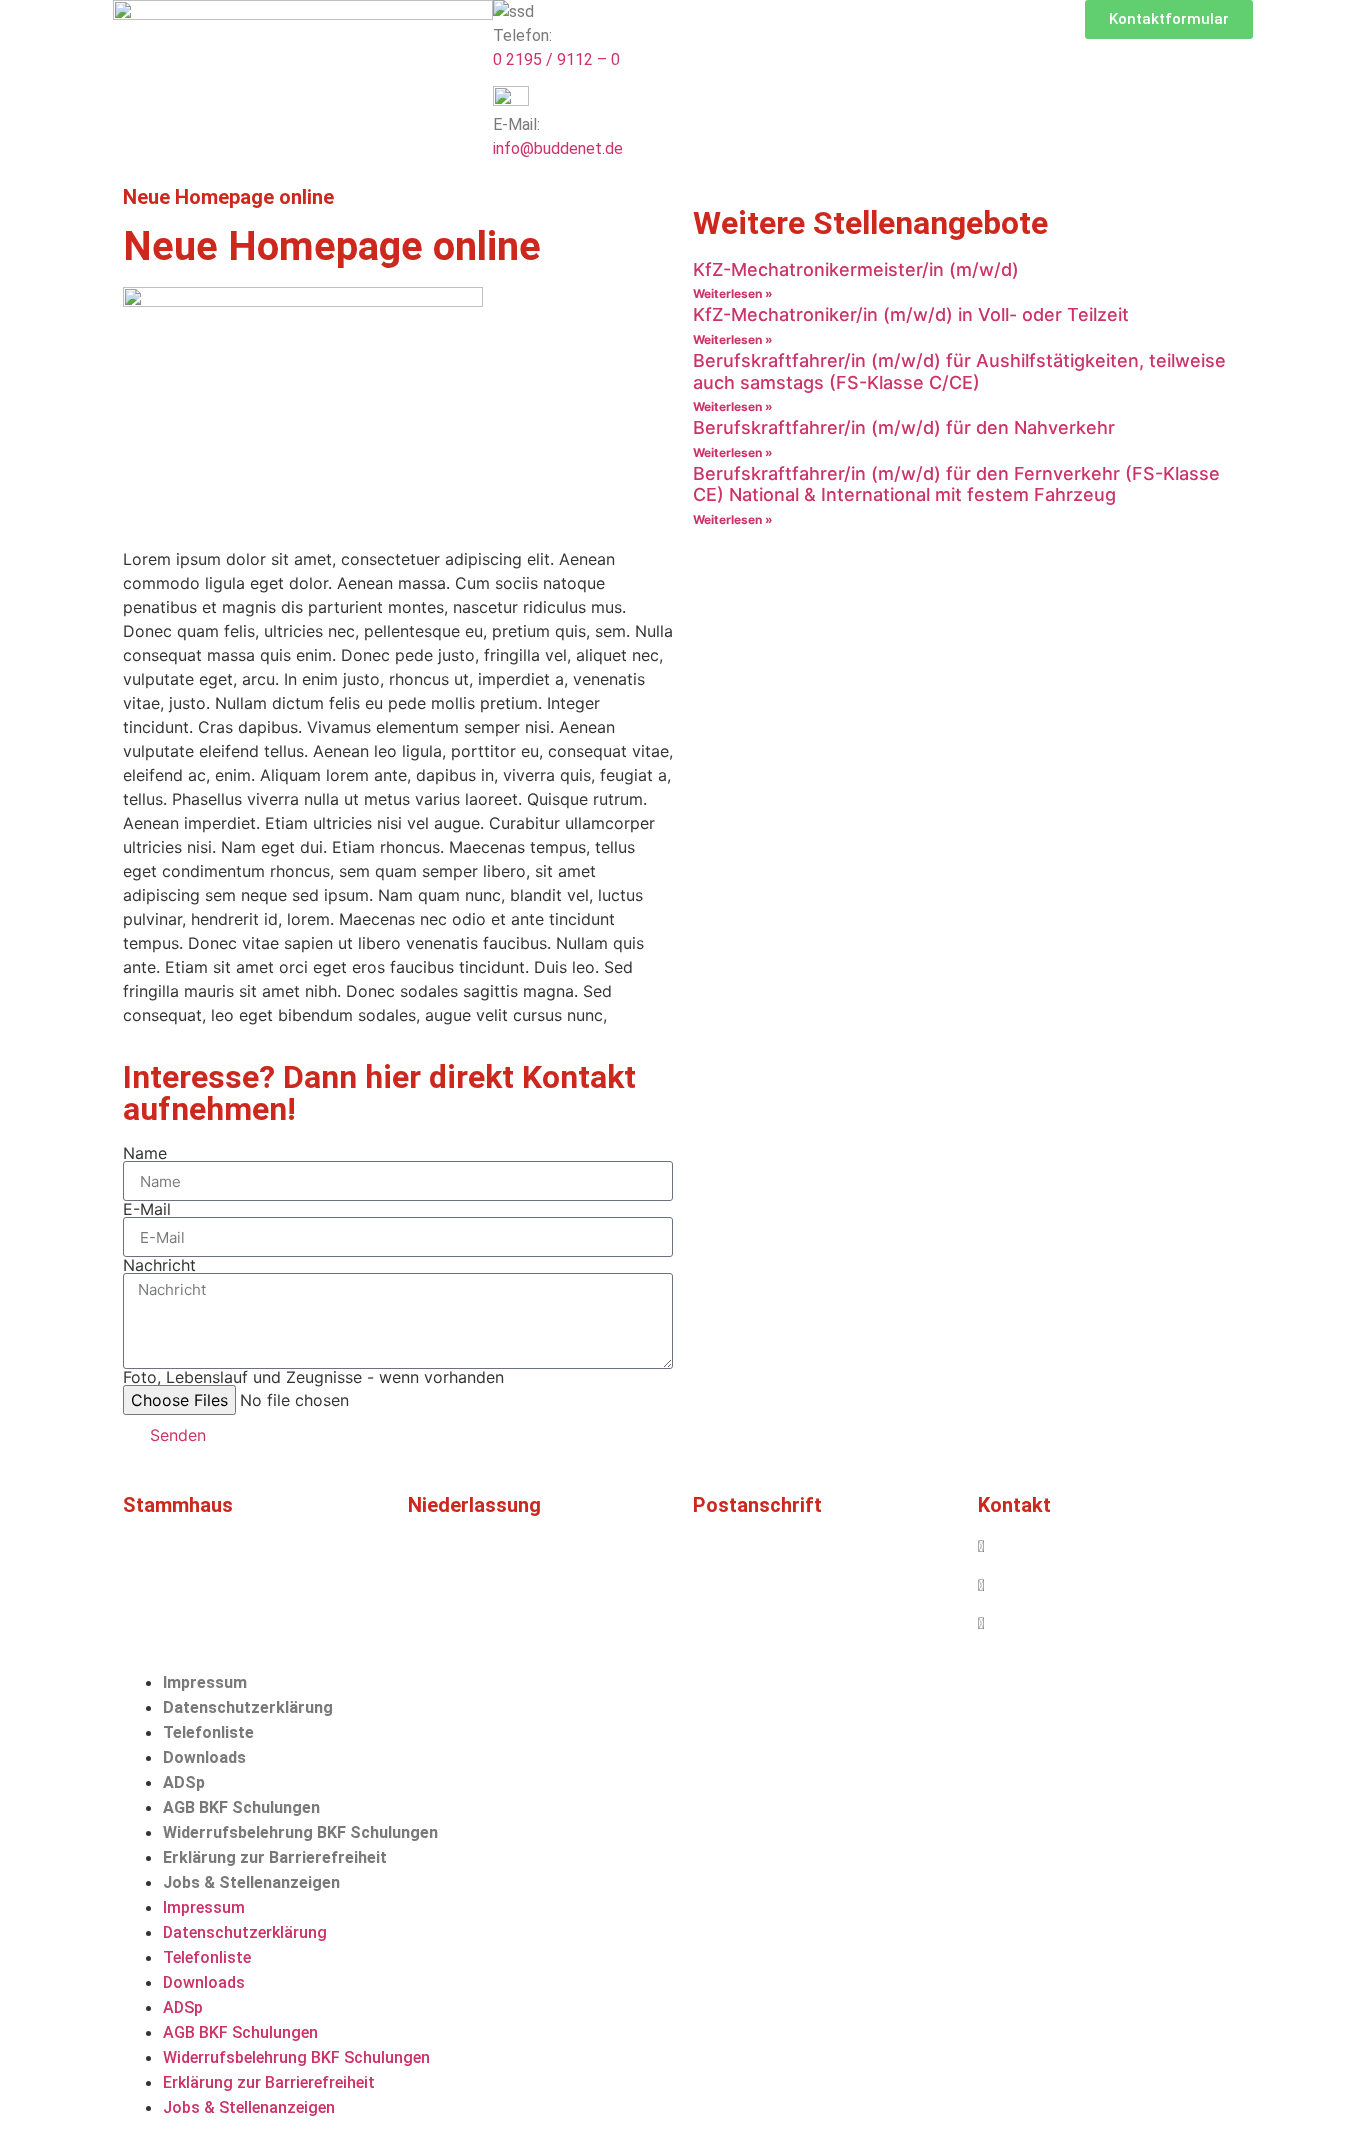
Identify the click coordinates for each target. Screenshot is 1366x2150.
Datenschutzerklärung (248, 1707)
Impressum (205, 1682)
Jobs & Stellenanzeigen (251, 1882)
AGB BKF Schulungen (241, 1807)
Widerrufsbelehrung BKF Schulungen (300, 1832)
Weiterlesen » (733, 293)
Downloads (204, 1757)
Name (145, 1153)
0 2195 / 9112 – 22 (1053, 1585)
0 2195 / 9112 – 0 (556, 59)
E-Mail (147, 1209)
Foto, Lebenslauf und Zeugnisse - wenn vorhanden (313, 1377)
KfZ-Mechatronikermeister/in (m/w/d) (856, 269)
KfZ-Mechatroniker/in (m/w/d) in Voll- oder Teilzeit (911, 314)
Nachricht (159, 1265)
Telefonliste (208, 1732)
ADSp (184, 1782)
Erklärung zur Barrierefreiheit (275, 1857)
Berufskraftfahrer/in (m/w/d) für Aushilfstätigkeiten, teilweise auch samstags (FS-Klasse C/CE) (959, 371)
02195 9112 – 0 (1043, 1546)
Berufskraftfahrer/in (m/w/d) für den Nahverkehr (904, 427)
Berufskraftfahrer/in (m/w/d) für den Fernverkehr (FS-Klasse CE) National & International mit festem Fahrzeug (956, 484)
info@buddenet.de (558, 148)
